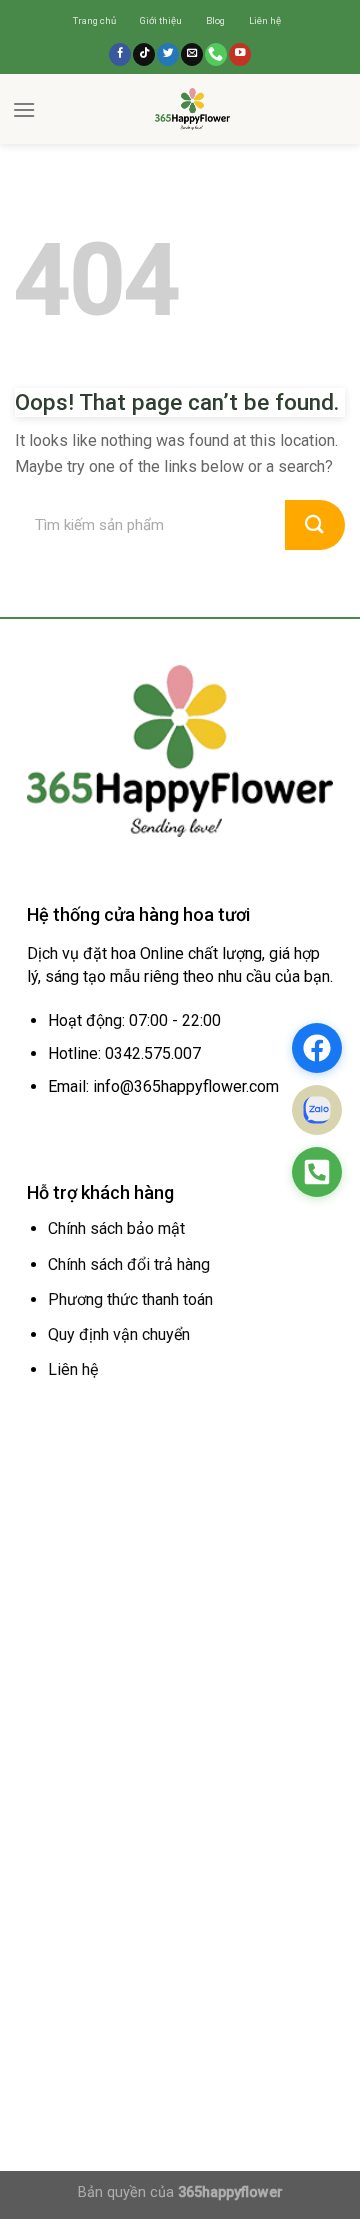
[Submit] (315, 525)
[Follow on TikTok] (144, 54)
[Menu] (24, 109)
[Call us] (216, 54)
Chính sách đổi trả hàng (129, 1264)
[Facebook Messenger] (317, 1048)
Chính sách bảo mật (116, 1228)
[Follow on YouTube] (240, 54)
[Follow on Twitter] (168, 54)
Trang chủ (94, 20)
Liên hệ (265, 20)
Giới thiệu (161, 20)
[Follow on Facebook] (120, 54)
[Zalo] (317, 1110)
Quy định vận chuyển (119, 1334)
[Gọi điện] (317, 1172)
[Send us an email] (192, 54)
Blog (215, 20)
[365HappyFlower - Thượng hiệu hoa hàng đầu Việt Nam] (192, 109)
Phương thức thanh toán (130, 1299)
